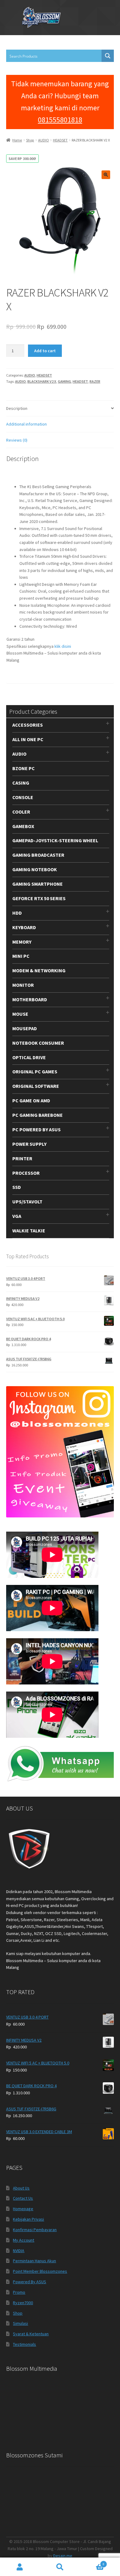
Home (17, 140)
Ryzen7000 (23, 2303)
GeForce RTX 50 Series (39, 898)
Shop (30, 140)
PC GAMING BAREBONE (38, 1115)
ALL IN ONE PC (28, 739)
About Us (21, 2188)
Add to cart (45, 351)
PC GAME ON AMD (31, 1100)
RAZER (95, 381)
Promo (19, 2292)
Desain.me (63, 2556)
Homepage (23, 2209)
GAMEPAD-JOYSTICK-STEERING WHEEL (55, 840)
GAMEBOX (23, 826)
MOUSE (20, 1014)
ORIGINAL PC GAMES (35, 1072)
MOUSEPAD (25, 1028)
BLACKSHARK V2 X (42, 381)
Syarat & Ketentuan (31, 2334)
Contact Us (23, 2198)
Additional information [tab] (26, 424)
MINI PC (21, 956)
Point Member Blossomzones (40, 2271)
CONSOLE (23, 797)
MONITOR (23, 985)
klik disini (63, 646)
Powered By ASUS (30, 2282)
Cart (92, 2562)
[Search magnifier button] (108, 56)
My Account (24, 2240)
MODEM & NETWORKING (39, 970)
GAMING (64, 381)
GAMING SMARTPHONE (38, 884)
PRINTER (22, 1158)
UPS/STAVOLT (27, 1202)
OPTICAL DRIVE (29, 1057)
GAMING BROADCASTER (38, 855)
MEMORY (22, 942)
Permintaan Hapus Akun (34, 2261)
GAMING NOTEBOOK (35, 869)
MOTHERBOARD (30, 999)
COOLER (21, 812)
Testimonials (24, 2344)
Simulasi (20, 2323)
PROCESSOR (26, 1173)
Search (60, 2567)
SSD (17, 1187)
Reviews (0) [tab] (17, 440)
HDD (17, 913)
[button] (106, 175)
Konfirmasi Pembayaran (35, 2230)
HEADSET (60, 140)
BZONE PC (24, 768)
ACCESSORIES (28, 725)
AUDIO (44, 140)
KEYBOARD (24, 927)
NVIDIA (19, 2251)
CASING (21, 783)
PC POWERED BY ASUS (36, 1129)
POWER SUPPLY (29, 1144)
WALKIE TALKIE (29, 1231)
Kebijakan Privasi (28, 2219)
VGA (17, 1216)
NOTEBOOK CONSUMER (38, 1043)
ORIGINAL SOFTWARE (36, 1086)
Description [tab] (17, 408)
